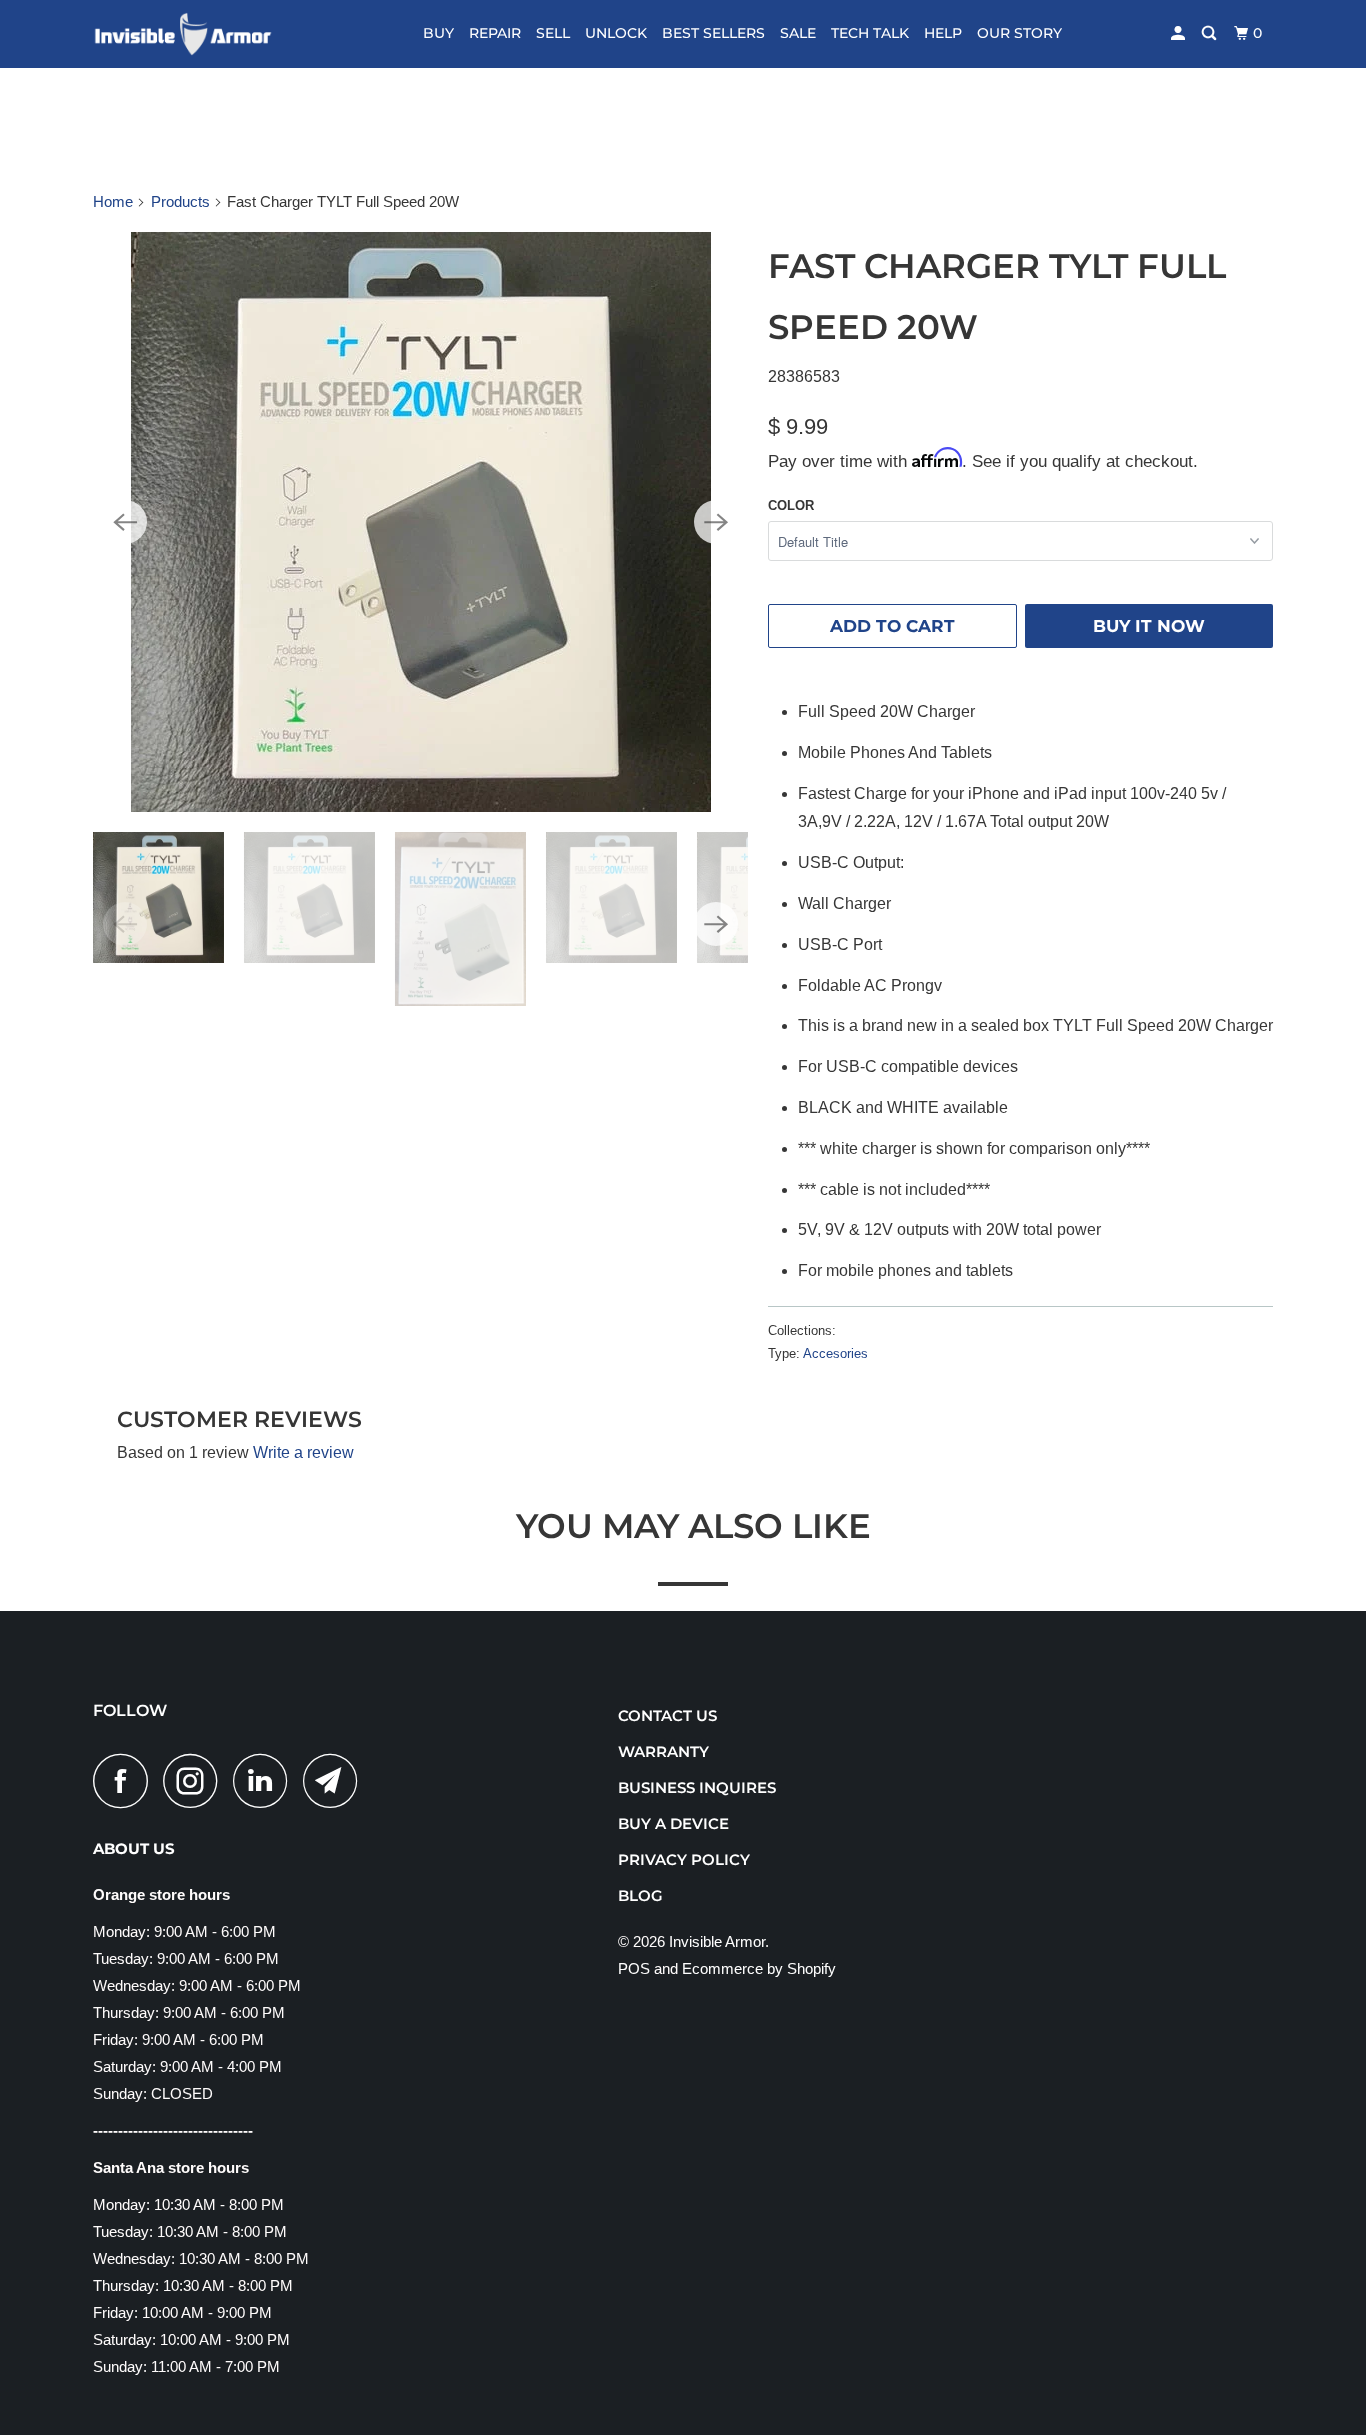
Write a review (303, 1452)
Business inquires (697, 1787)
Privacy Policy (684, 1859)
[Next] (716, 522)
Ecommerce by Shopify (759, 1968)
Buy (438, 33)
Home (113, 201)
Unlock (616, 33)
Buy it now (1149, 626)
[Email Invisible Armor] (336, 1780)
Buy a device (673, 1823)
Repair (495, 33)
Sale (798, 33)
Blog (640, 1895)
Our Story (1019, 33)
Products (180, 201)
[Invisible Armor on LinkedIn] (266, 1780)
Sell (553, 33)
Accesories (835, 1353)
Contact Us (667, 1715)
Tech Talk (870, 33)
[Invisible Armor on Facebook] (126, 1780)
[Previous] (125, 522)
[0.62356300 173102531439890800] (420, 522)
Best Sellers (713, 33)
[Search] (1210, 33)
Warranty (663, 1751)
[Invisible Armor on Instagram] (196, 1780)
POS (634, 1968)
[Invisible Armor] (195, 34)
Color (791, 505)
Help (943, 33)
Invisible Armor (717, 1941)
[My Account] (1179, 33)
